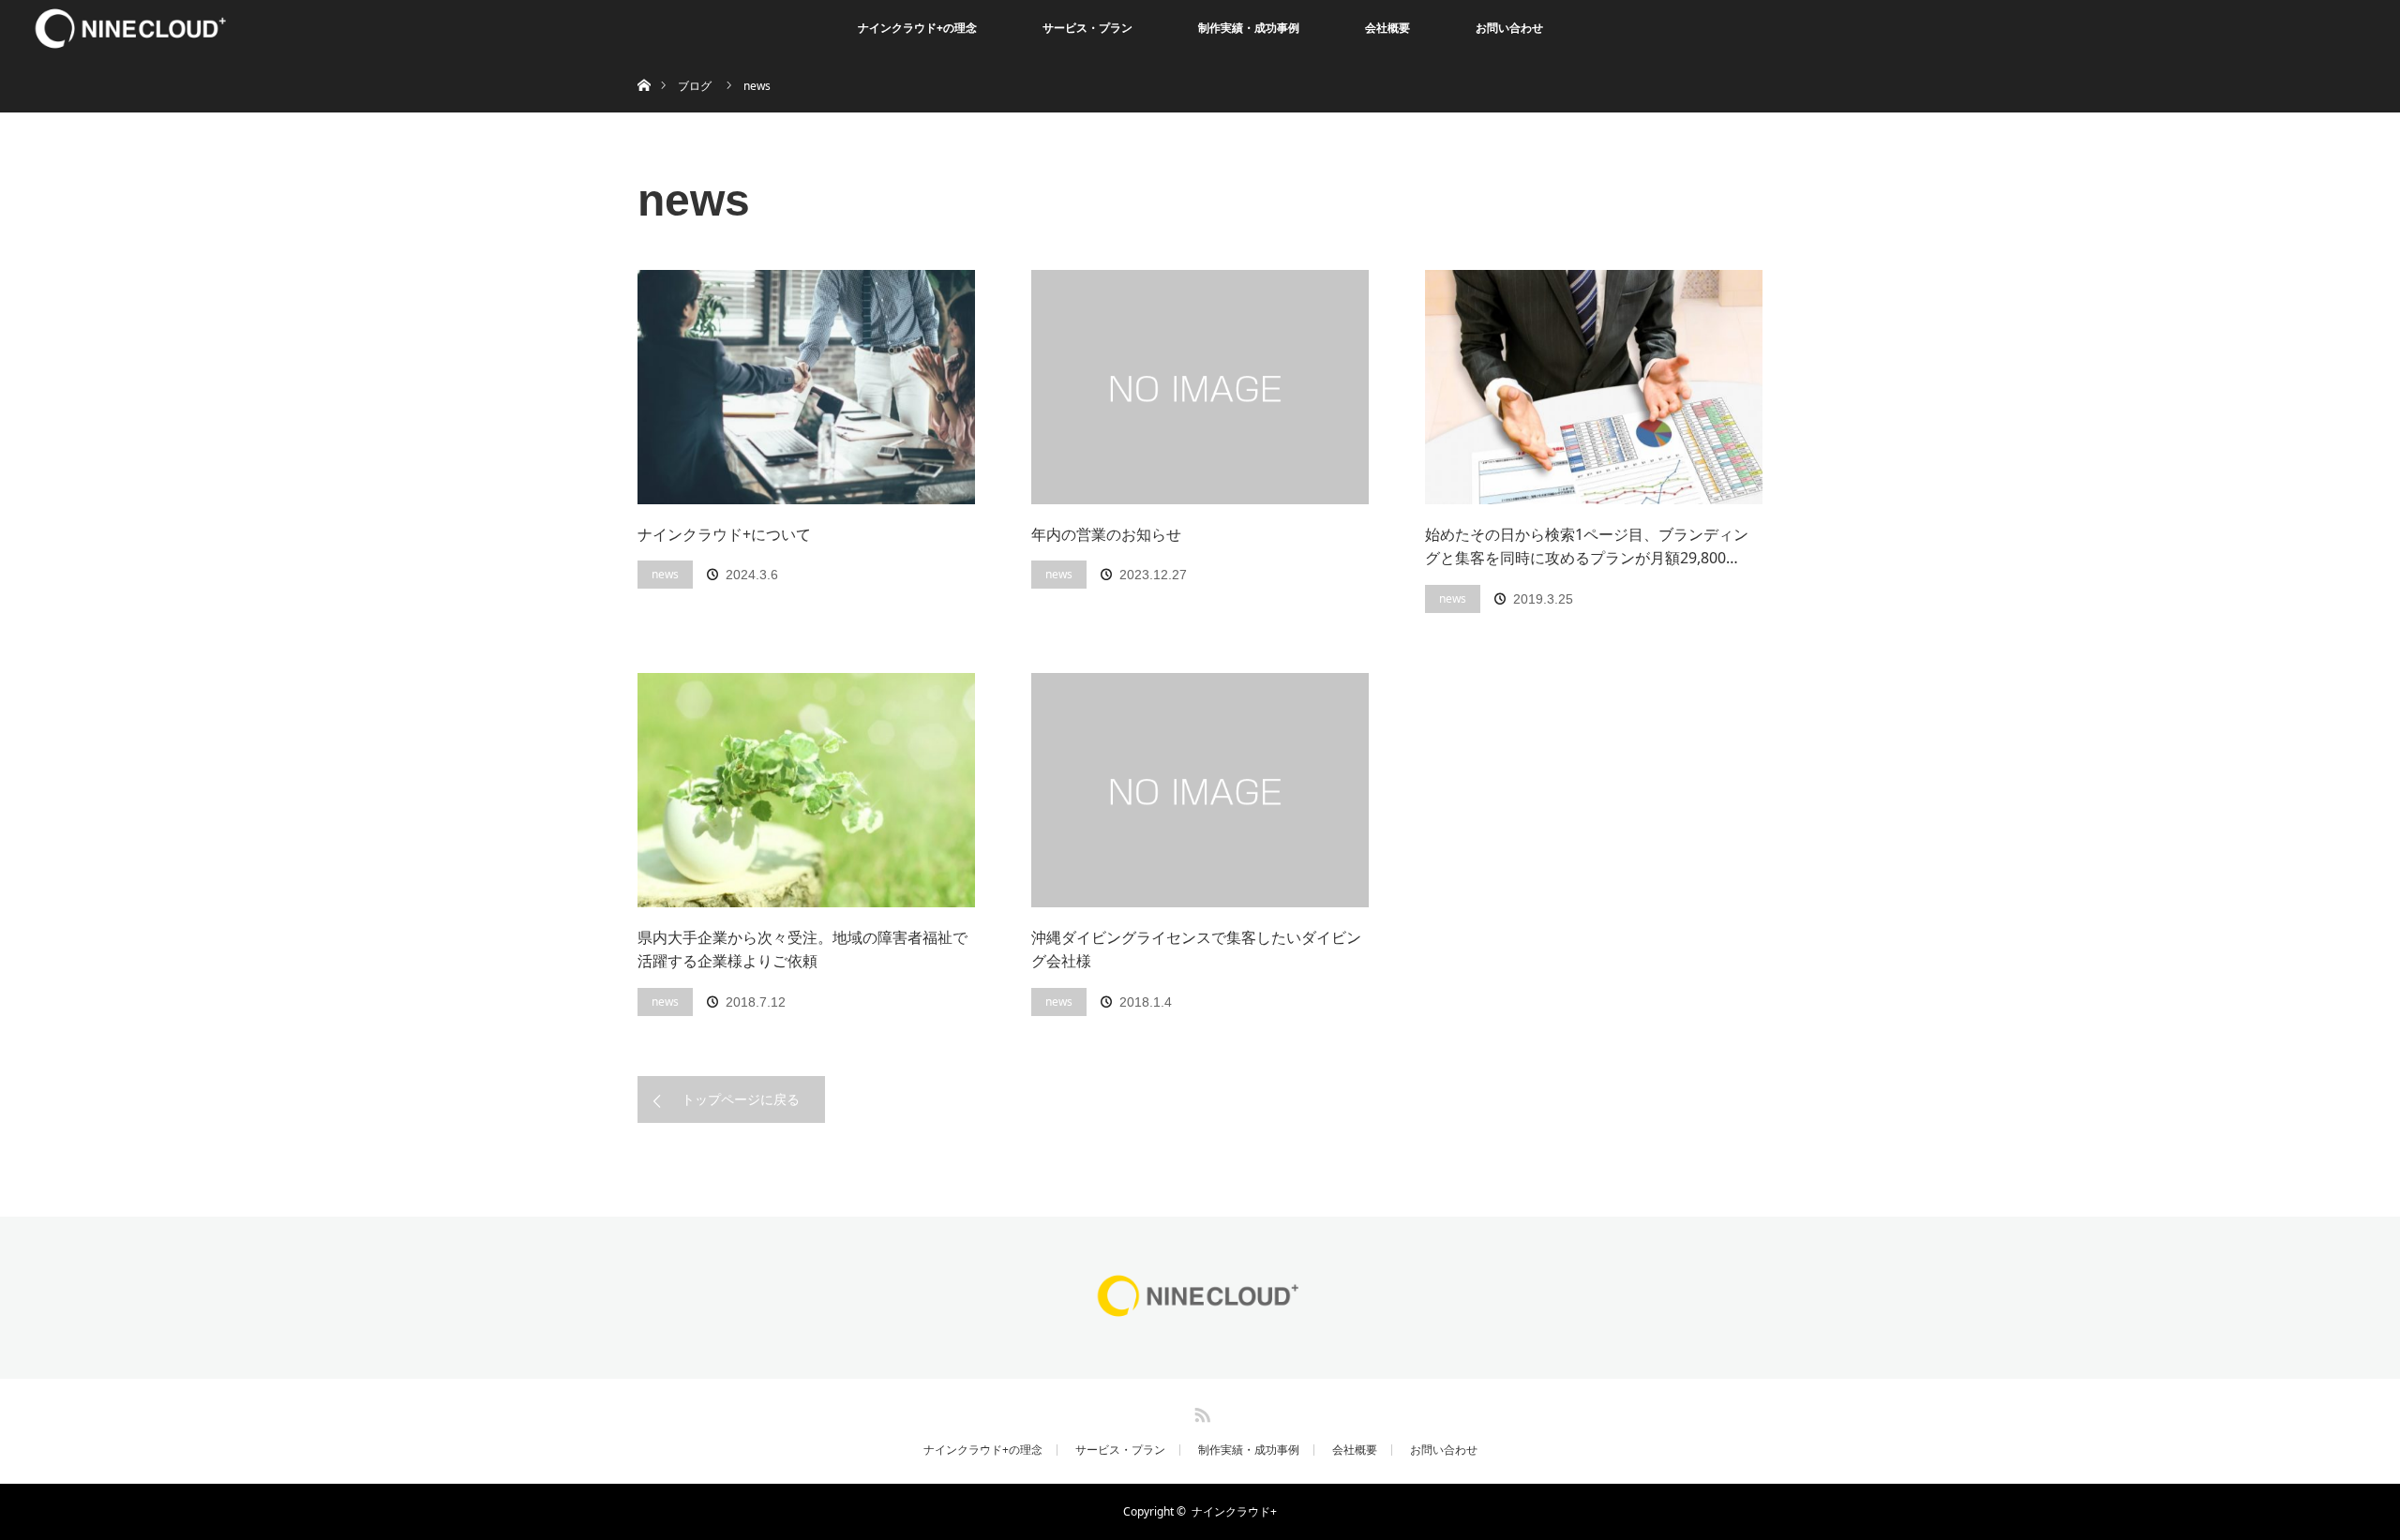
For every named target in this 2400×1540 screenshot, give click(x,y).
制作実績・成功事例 (1249, 28)
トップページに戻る (741, 1099)
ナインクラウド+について (724, 534)
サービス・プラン (1087, 28)
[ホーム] (644, 63)
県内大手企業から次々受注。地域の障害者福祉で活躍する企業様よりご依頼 (802, 949)
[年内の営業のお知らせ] (1200, 387)
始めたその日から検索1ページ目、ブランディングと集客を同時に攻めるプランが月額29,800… (1587, 546)
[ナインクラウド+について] (806, 387)
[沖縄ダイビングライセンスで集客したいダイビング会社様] (1200, 790)
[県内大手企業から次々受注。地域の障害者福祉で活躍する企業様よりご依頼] (806, 790)
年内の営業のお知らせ (1106, 534)
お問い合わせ (1509, 28)
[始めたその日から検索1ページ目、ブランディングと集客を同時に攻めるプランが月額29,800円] (1594, 387)
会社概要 (1387, 28)
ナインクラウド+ (1234, 1511)
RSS (1200, 1412)
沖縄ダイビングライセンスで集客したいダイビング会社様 (1196, 949)
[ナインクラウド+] (1200, 1316)
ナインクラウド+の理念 (917, 28)
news (665, 574)
